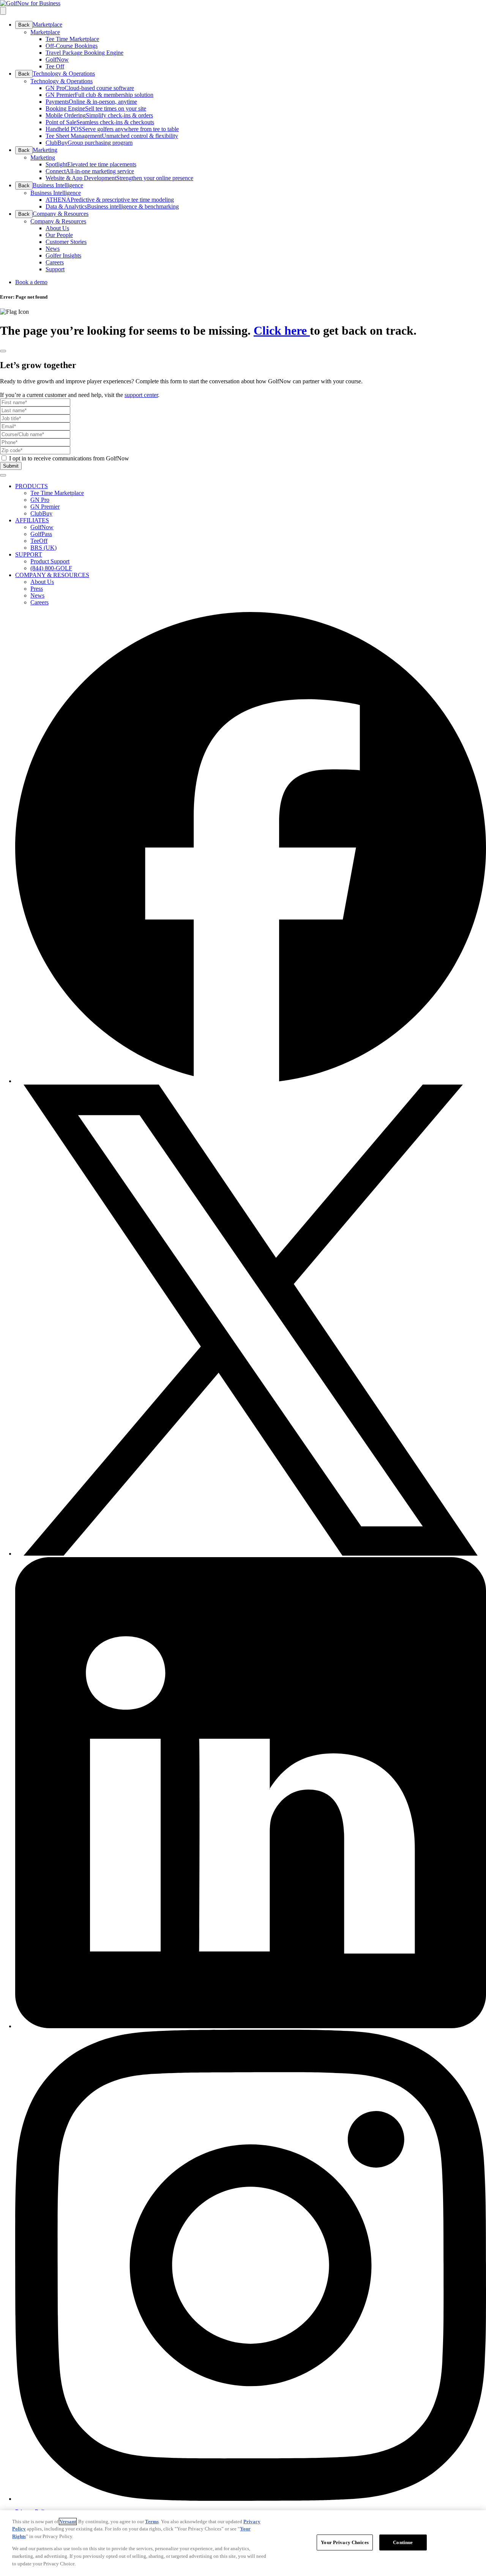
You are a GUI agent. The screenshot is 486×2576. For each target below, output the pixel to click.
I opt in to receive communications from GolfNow (69, 458)
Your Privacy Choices (345, 2542)
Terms (152, 2521)
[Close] (3, 351)
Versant (68, 2521)
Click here (282, 330)
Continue (403, 2542)
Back (24, 25)
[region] (243, 2543)
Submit (11, 466)
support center (141, 395)
